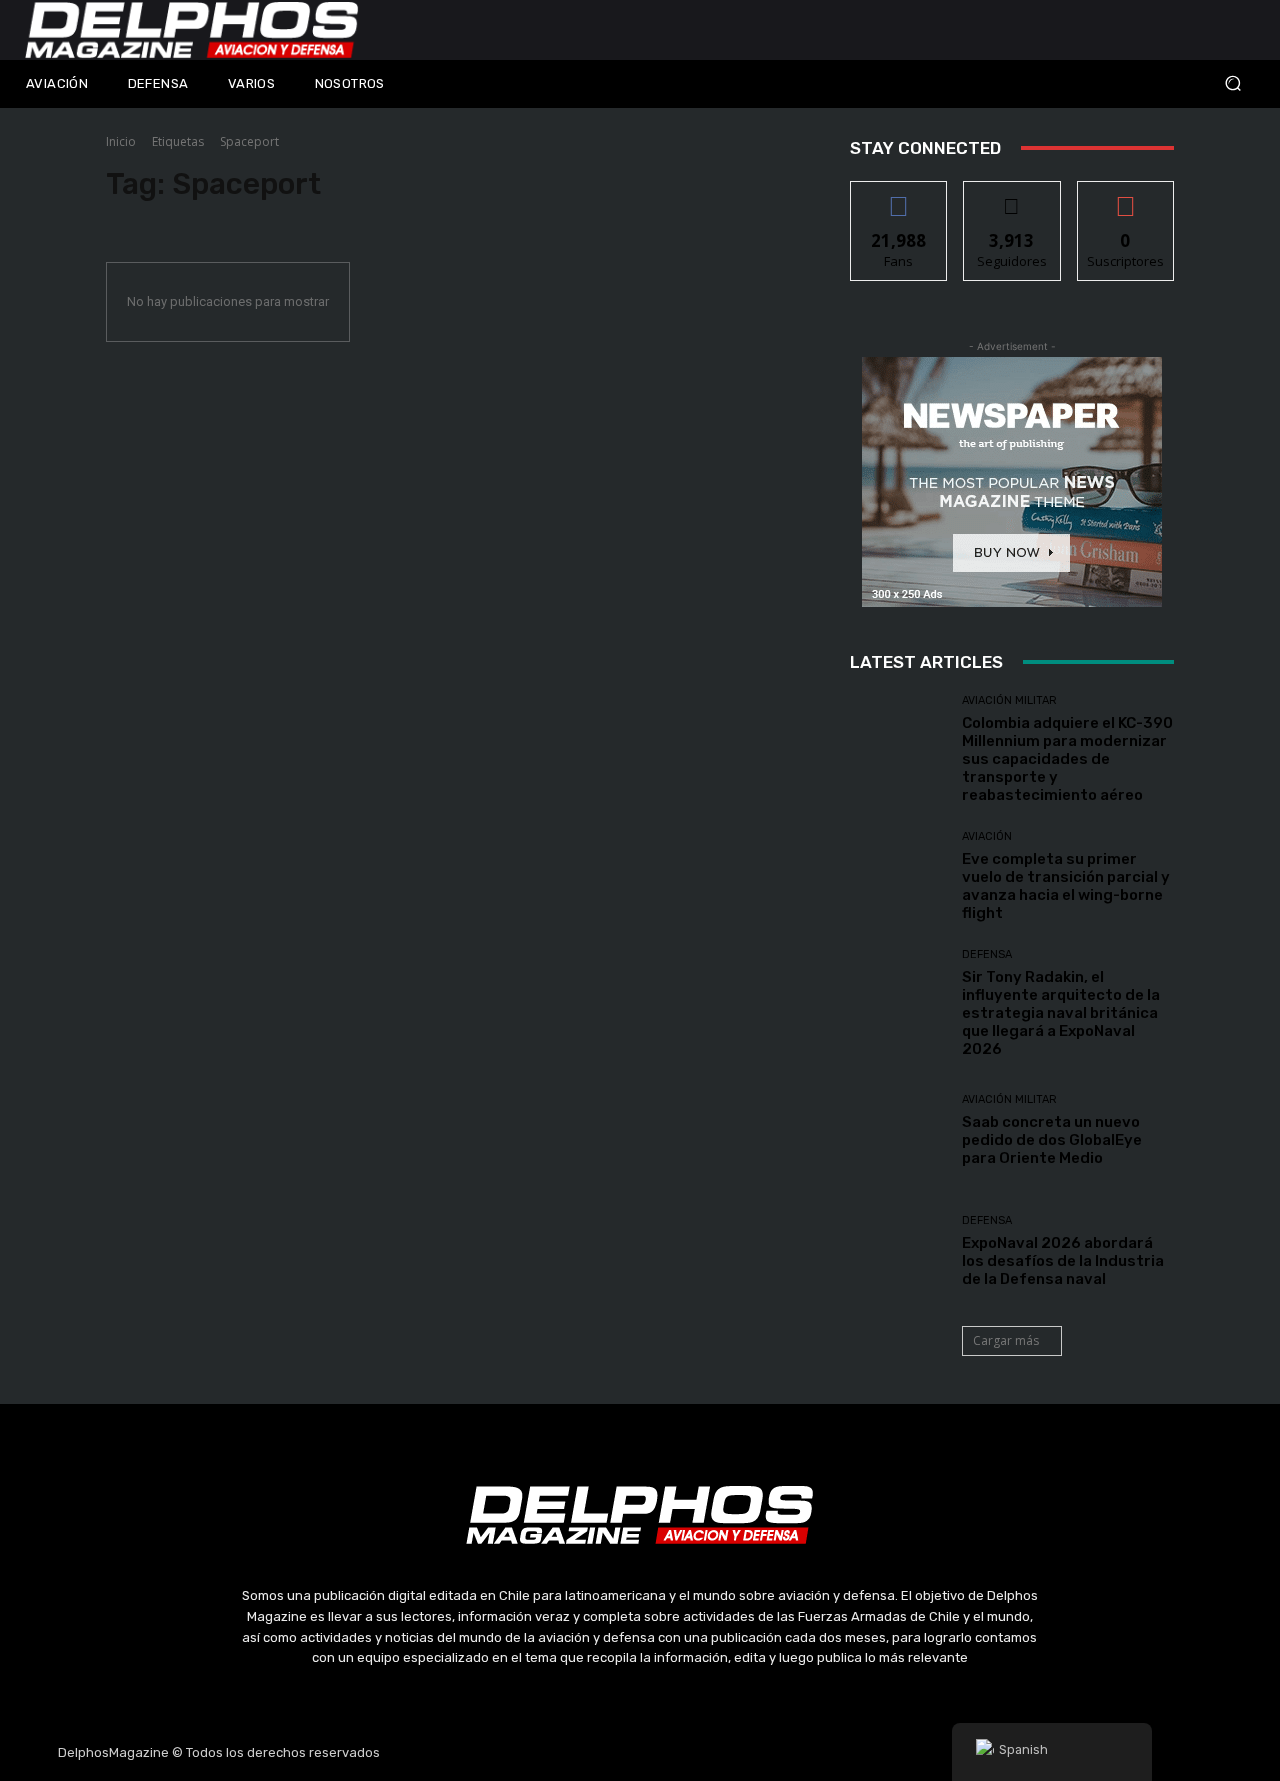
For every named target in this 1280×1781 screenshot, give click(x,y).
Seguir (1012, 196)
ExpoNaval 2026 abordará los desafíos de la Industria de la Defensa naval (1063, 1261)
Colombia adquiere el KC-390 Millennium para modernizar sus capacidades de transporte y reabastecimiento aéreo (1067, 759)
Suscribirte (1125, 196)
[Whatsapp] (735, 1753)
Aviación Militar (1009, 700)
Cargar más (1006, 1340)
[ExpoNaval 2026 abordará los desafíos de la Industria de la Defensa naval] (898, 1251)
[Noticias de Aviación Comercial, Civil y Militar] (192, 30)
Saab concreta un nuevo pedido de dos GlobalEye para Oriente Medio (1052, 1140)
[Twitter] (640, 1753)
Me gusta (899, 196)
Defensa (987, 954)
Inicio (121, 141)
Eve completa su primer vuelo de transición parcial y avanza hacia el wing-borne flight (1066, 886)
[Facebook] (545, 1753)
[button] (1120, 83)
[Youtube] (688, 1753)
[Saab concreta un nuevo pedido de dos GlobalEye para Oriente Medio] (898, 1130)
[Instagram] (593, 1753)
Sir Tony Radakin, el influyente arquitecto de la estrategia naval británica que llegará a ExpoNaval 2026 (1061, 1013)
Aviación (987, 836)
